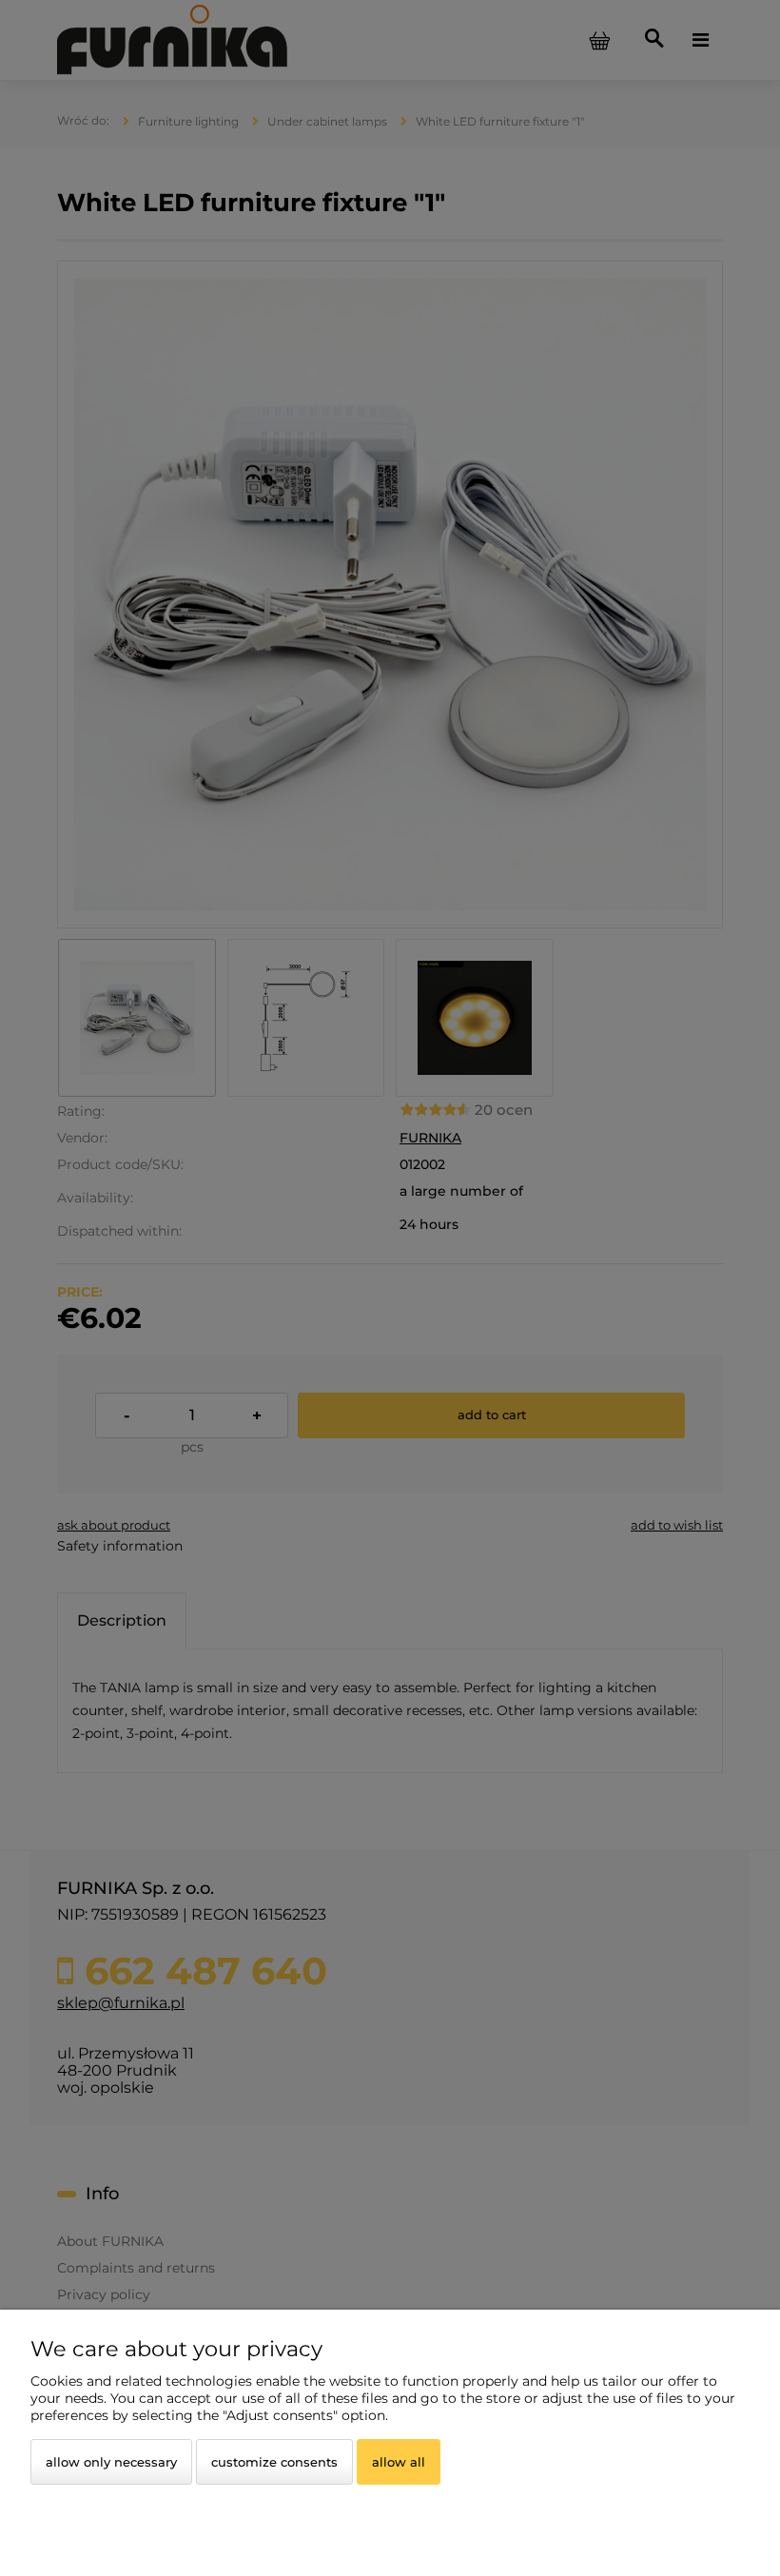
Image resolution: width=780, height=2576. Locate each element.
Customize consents (274, 2462)
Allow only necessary (111, 2462)
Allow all (399, 2462)
